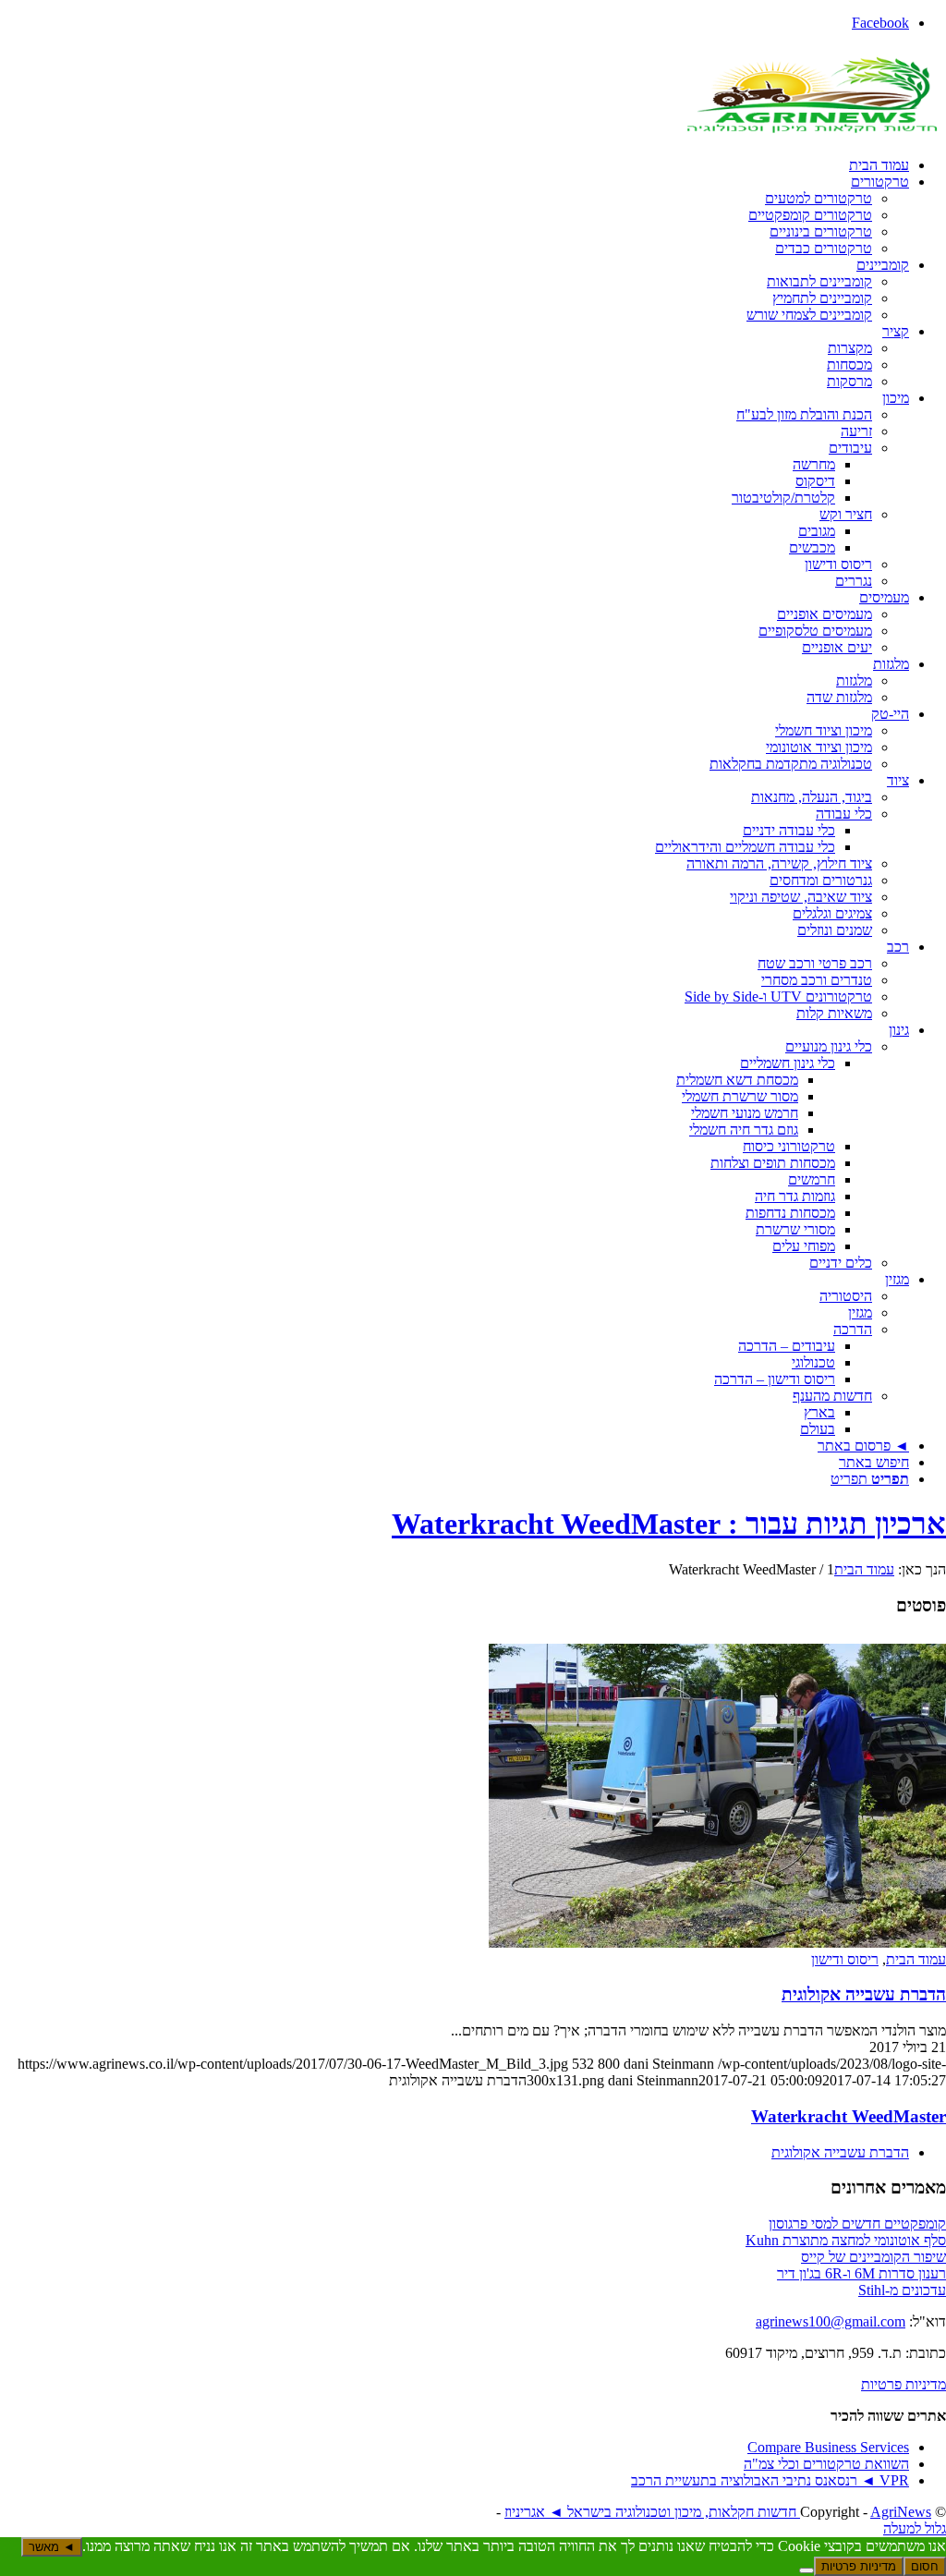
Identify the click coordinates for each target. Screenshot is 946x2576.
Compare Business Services (828, 2447)
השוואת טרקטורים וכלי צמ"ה (826, 2464)
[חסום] (807, 2570)
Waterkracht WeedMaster (849, 2116)
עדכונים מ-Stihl (902, 2290)
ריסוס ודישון (845, 1959)
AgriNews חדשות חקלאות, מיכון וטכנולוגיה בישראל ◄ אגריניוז (718, 2512)
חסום (925, 2566)
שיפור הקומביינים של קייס (873, 2257)
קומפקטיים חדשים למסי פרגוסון (857, 2224)
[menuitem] (455, 165)
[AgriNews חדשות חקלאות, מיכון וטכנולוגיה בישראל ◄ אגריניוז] (807, 134)
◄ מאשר (52, 2547)
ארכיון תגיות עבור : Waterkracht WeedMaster (669, 1524)
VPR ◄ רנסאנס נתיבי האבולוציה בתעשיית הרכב (770, 2480)
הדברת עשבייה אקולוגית (864, 1994)
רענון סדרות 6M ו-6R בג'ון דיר (861, 2273)
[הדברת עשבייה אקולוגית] (717, 1943)
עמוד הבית (916, 1959)
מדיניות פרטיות (904, 2384)
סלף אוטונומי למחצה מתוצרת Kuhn (846, 2240)
